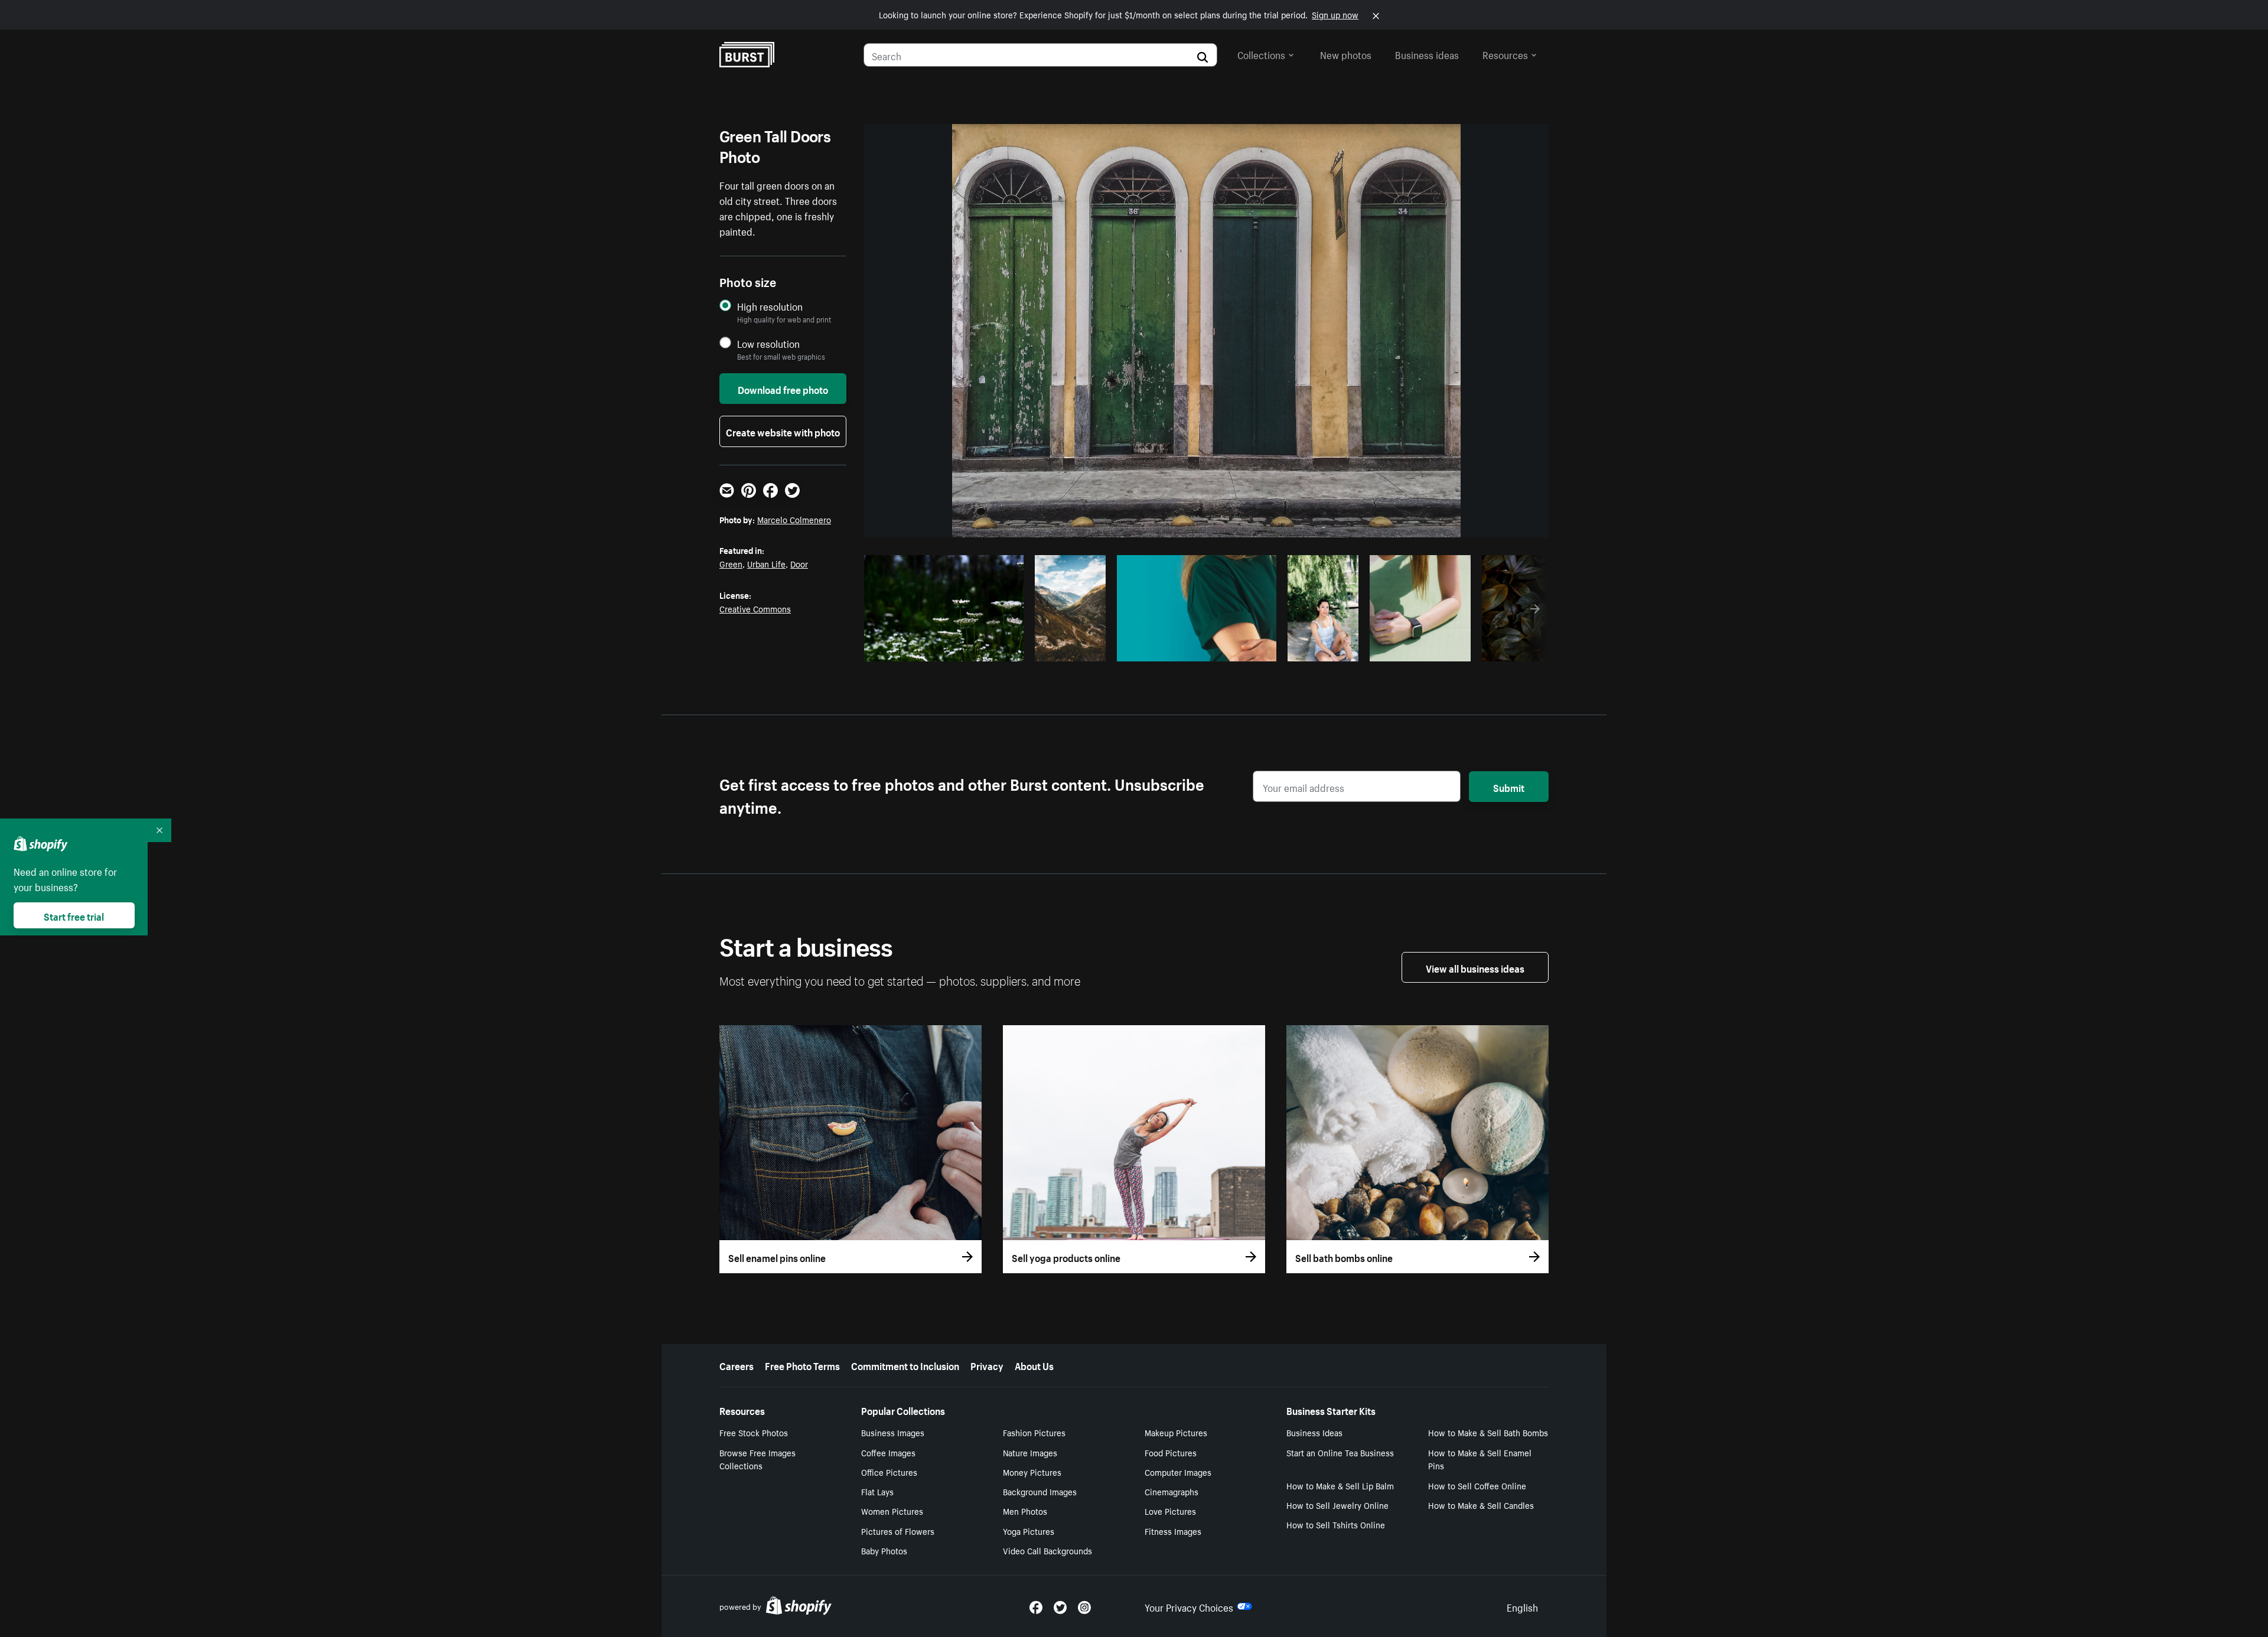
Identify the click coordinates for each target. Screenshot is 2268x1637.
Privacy (987, 1365)
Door (799, 563)
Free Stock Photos (754, 1432)
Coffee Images (888, 1452)
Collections (1261, 54)
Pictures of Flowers (898, 1531)
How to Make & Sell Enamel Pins (1480, 1459)
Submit (1509, 787)
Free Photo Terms (802, 1365)
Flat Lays (877, 1491)
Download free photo (783, 389)
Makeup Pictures (1176, 1432)
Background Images (1040, 1491)
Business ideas (1427, 54)
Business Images (893, 1432)
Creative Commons (755, 608)
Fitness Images (1173, 1531)
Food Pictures (1171, 1452)
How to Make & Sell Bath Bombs (1488, 1432)
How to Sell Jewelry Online (1337, 1505)
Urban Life (766, 563)
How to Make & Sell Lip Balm (1340, 1485)
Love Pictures (1170, 1511)
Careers (737, 1365)
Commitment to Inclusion (905, 1365)
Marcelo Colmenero (794, 519)
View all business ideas (1475, 967)
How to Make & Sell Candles (1481, 1505)
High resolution (770, 306)
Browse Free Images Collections (757, 1459)
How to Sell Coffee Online (1477, 1485)
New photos (1346, 54)
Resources (1505, 54)
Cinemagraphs (1172, 1491)
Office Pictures (889, 1472)
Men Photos (1025, 1511)
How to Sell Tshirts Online (1336, 1524)
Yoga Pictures (1029, 1531)
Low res (988, 649)
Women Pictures (892, 1511)
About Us (1034, 1365)
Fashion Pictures (1034, 1432)
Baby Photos (884, 1550)
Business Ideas (1314, 1432)
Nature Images (1030, 1452)
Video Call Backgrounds (1047, 1550)
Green (731, 563)
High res (942, 649)
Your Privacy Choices (1189, 1606)
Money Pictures (1032, 1472)
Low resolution (768, 343)
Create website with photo (783, 431)
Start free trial (74, 915)
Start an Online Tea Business (1340, 1452)
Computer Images (1178, 1472)
